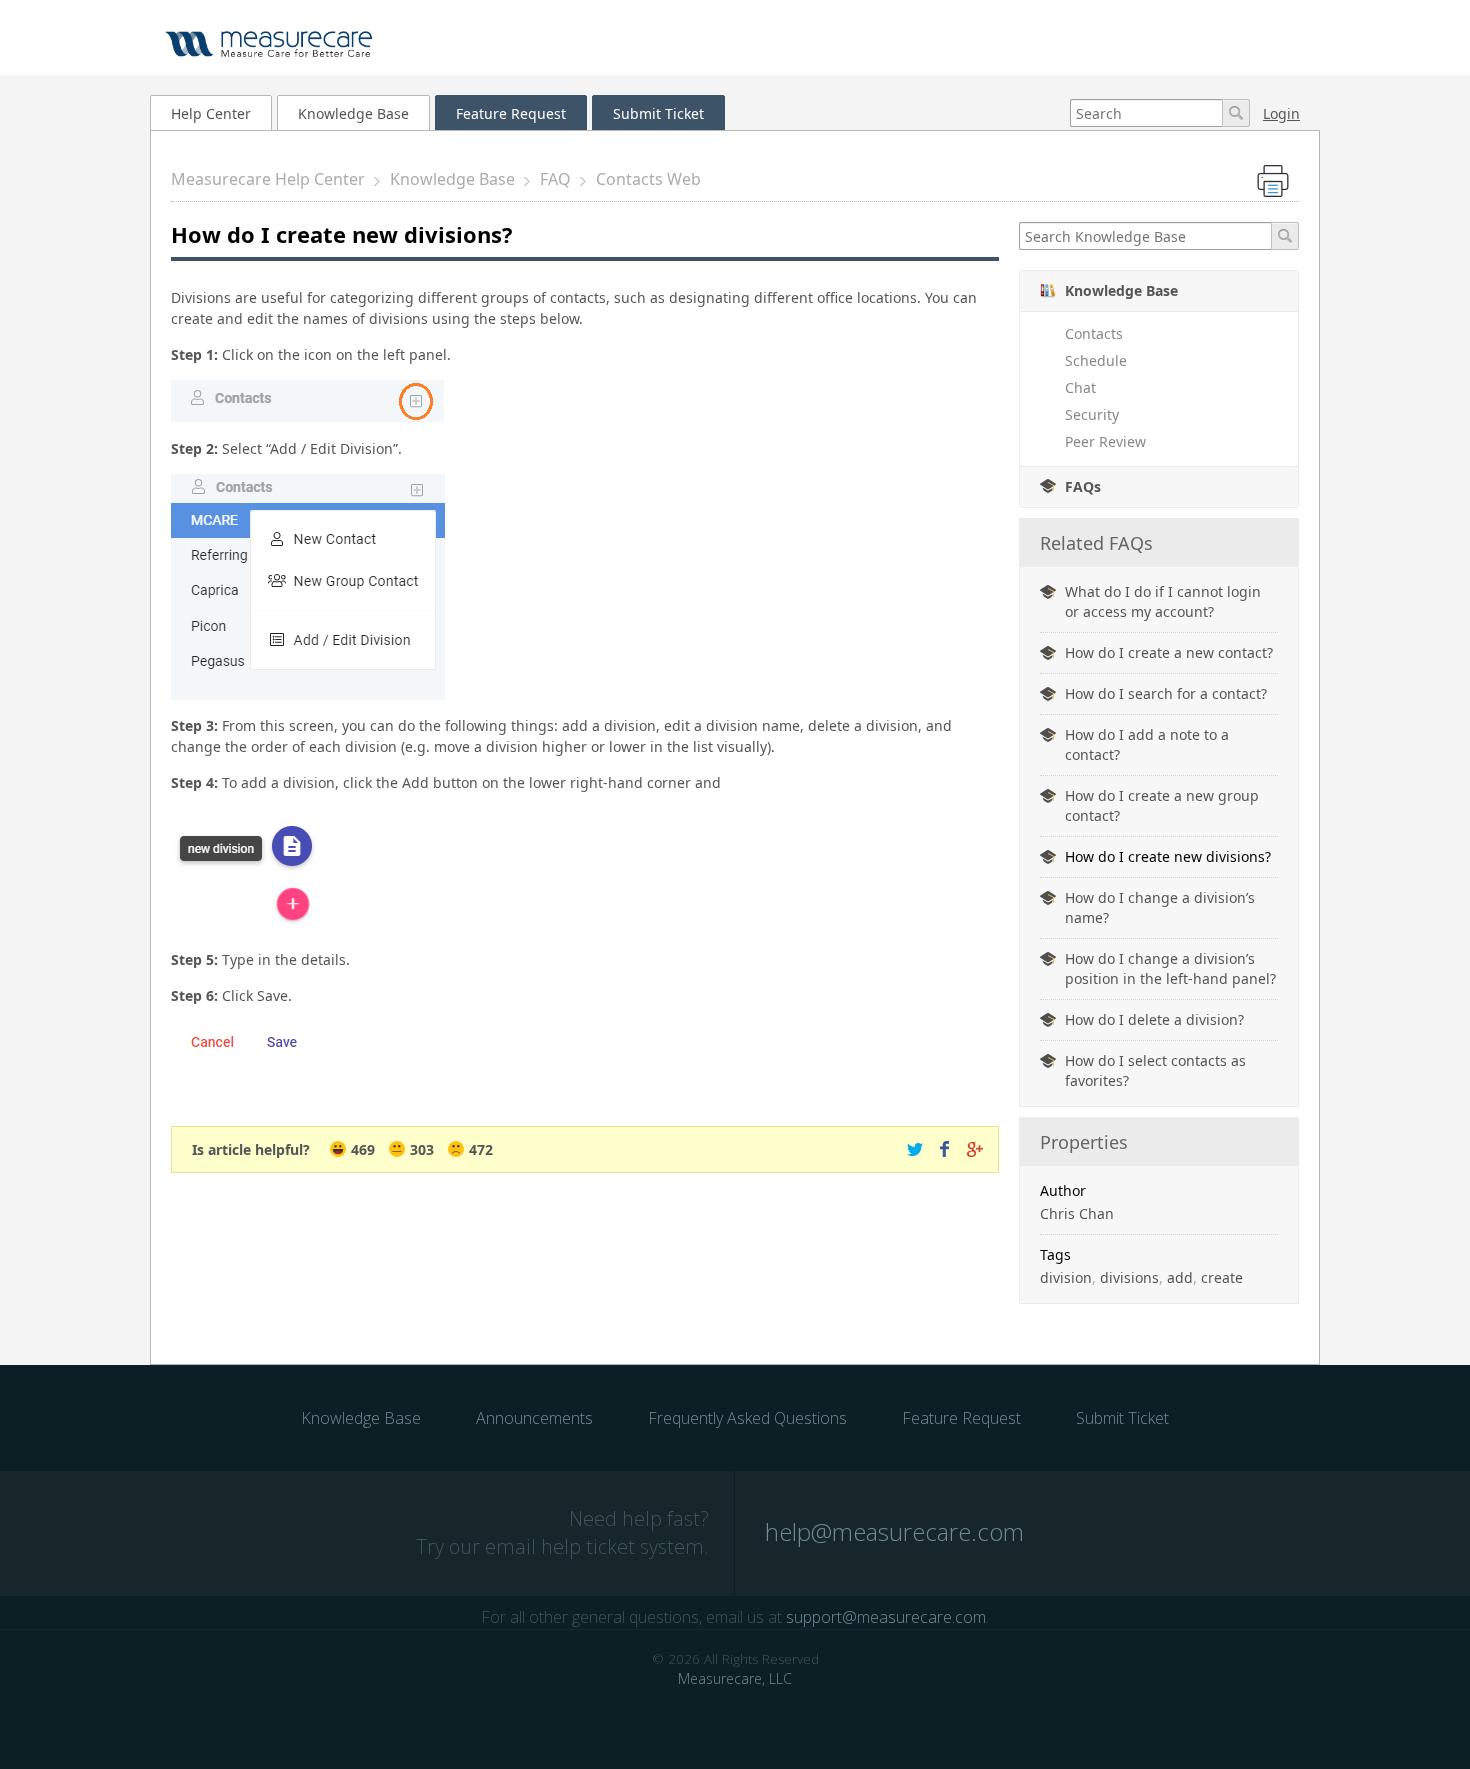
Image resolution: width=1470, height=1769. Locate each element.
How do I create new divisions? (1168, 856)
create (1222, 1277)
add (1180, 1277)
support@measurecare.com (886, 1617)
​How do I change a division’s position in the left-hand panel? (1170, 968)
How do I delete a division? (1154, 1019)
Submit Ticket (658, 113)
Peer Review (1105, 441)
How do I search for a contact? (1166, 693)
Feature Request (511, 113)
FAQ (555, 179)
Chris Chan (1077, 1213)
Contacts (1094, 333)
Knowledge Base (353, 113)
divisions (1129, 1277)
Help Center (211, 113)
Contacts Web (648, 179)
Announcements (534, 1418)
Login (1281, 113)
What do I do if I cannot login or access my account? (1163, 601)
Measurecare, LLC (735, 1678)
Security (1092, 414)
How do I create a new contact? (1169, 652)
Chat (1080, 387)
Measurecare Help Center (268, 179)
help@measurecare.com (894, 1531)
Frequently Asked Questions (747, 1418)
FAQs (1083, 486)
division (1066, 1277)
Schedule (1096, 360)
